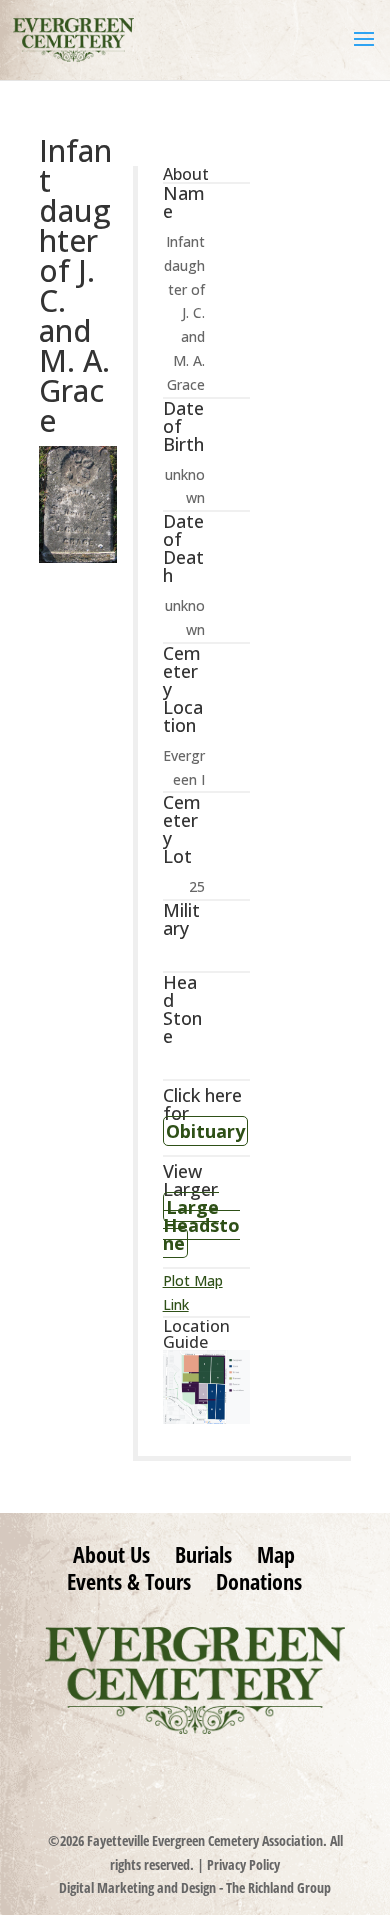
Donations (259, 1581)
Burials (203, 1554)
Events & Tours (129, 1581)
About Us (111, 1554)
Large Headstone (201, 1225)
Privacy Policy (243, 1864)
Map (276, 1554)
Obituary (205, 1131)
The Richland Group (278, 1887)
